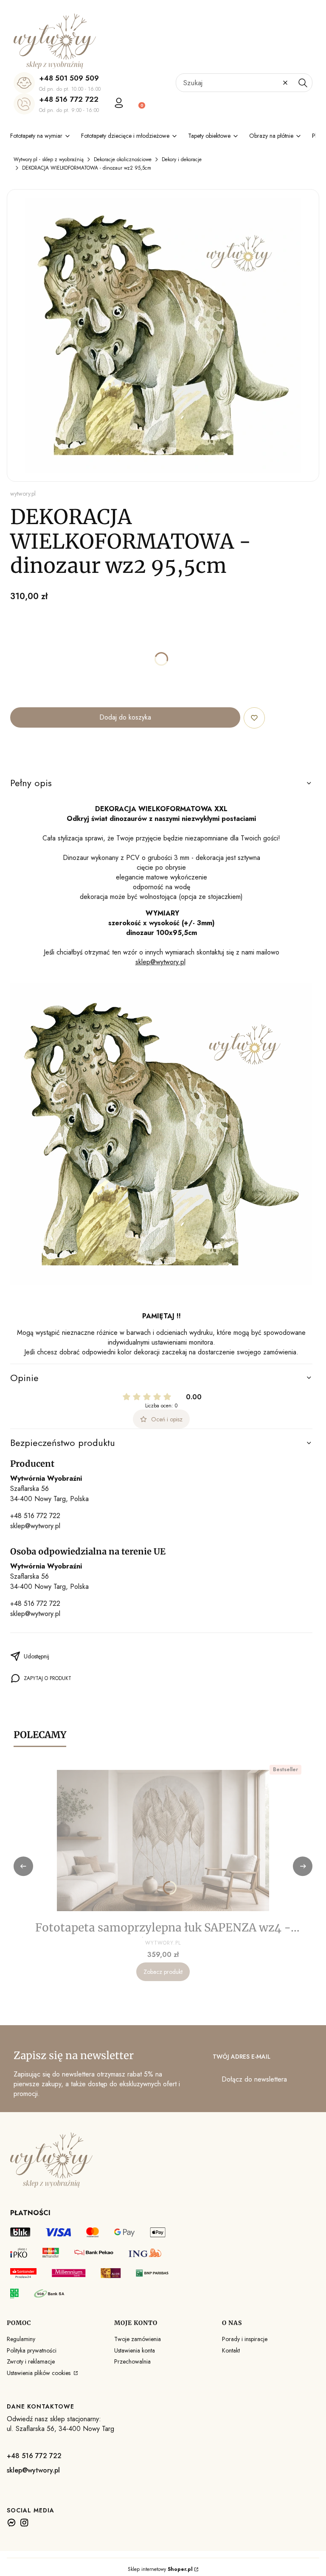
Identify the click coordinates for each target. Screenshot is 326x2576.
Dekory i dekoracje (182, 159)
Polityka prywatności (32, 2350)
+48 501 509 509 (69, 78)
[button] (303, 83)
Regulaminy (21, 2339)
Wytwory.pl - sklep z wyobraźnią (49, 159)
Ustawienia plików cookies (39, 2373)
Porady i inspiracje (245, 2339)
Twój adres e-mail (242, 2057)
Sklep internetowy (160, 2569)
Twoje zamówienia (138, 2339)
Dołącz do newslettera (254, 2079)
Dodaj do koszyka (125, 717)
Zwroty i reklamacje (31, 2361)
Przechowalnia (132, 2361)
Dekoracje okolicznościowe (123, 159)
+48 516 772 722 (69, 99)
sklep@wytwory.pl (160, 962)
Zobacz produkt (163, 1972)
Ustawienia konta (135, 2350)
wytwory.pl (23, 494)
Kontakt (231, 2350)
